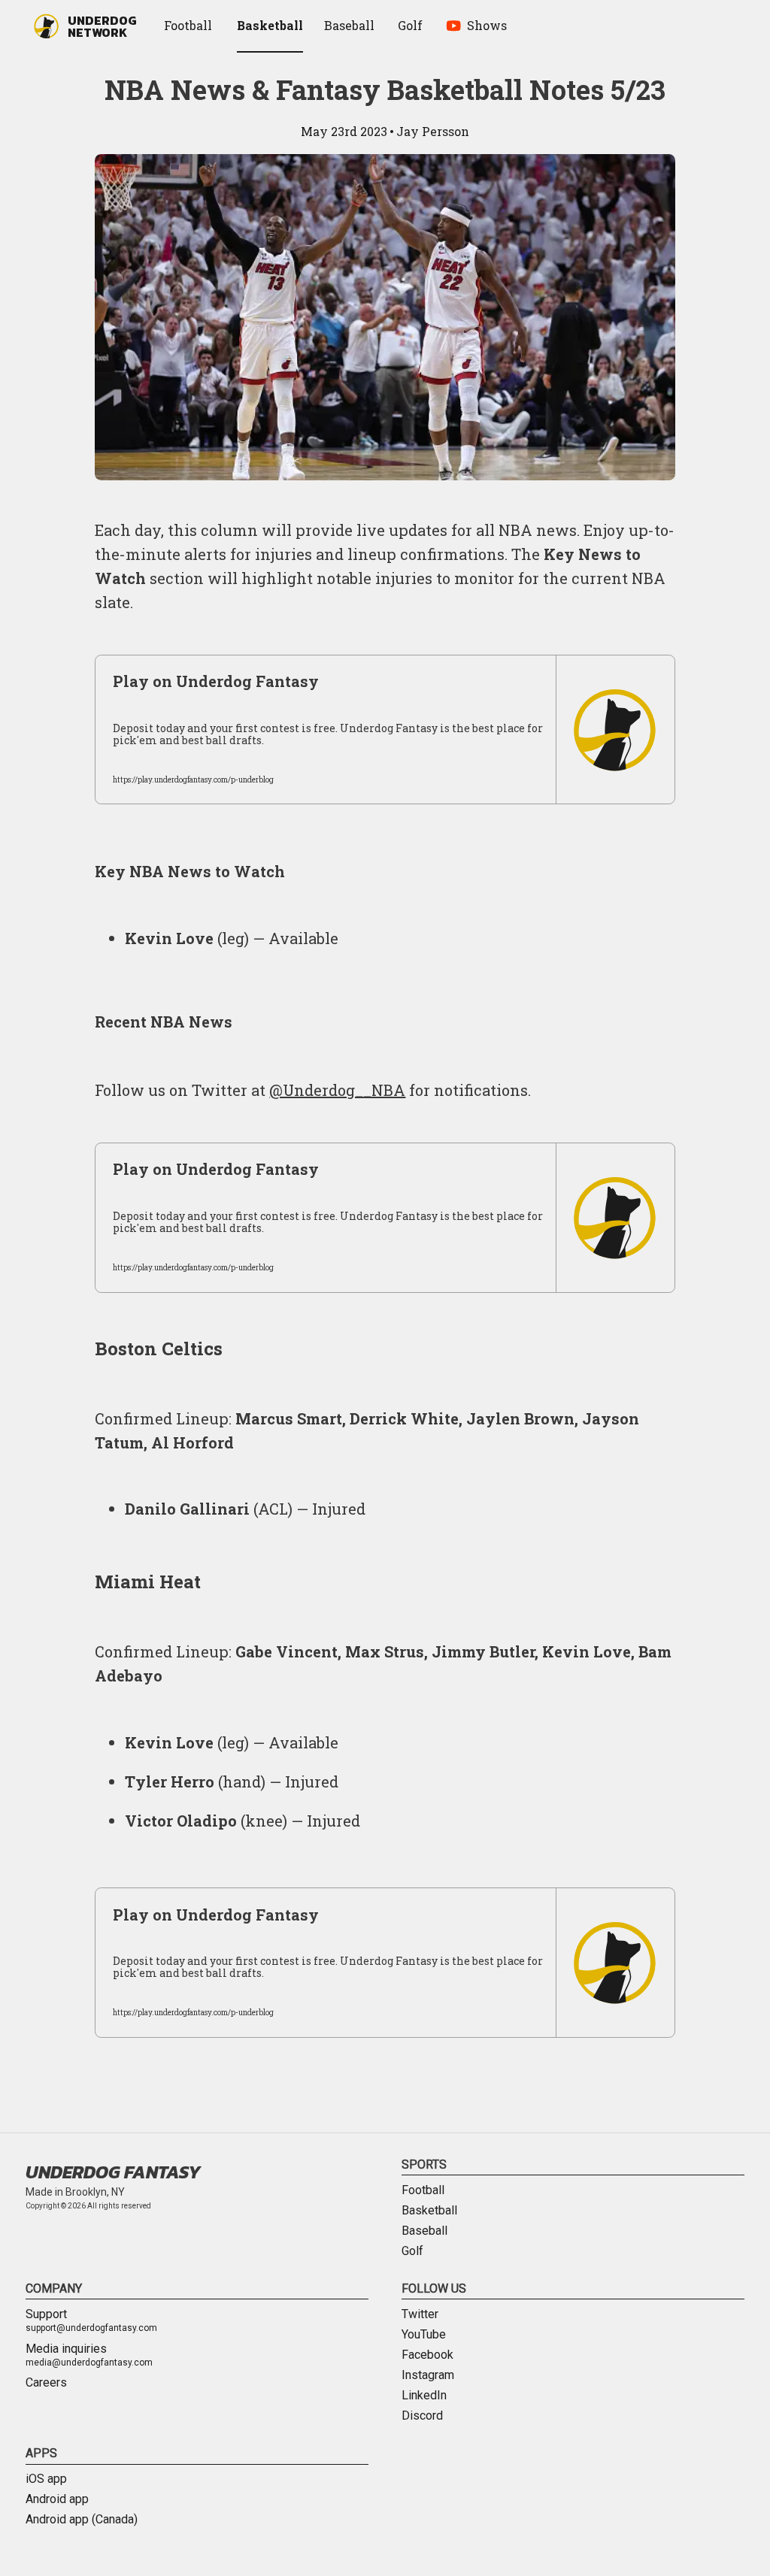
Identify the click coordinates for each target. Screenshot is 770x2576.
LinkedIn (424, 2396)
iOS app (46, 2479)
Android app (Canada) (82, 2520)
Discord (422, 2416)
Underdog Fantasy (113, 2172)
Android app (57, 2499)
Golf (412, 2251)
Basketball (429, 2211)
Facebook (427, 2355)
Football (423, 2190)
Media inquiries (89, 2356)
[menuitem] (190, 26)
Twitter (420, 2314)
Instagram (428, 2375)
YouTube (424, 2335)
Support (91, 2321)
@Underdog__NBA (337, 1090)
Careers (46, 2383)
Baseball (424, 2231)
